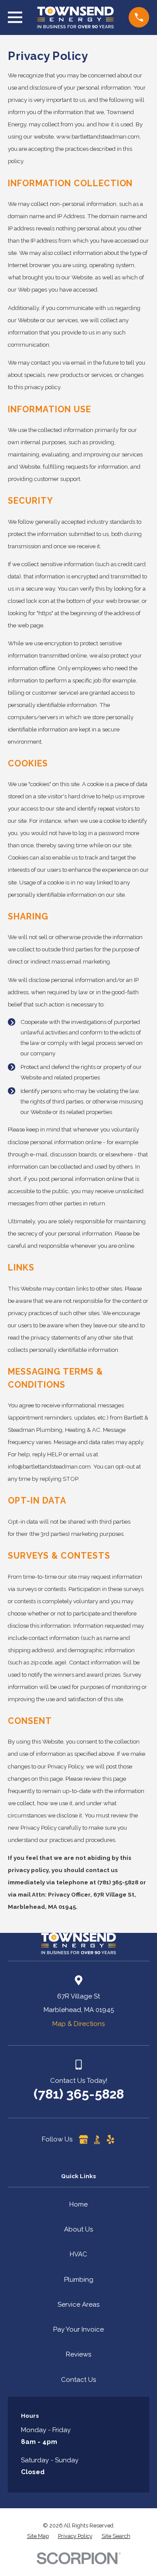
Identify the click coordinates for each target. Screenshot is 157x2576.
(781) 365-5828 (79, 2094)
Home (78, 2204)
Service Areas (78, 2304)
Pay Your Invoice (78, 2329)
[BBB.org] (97, 2139)
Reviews (78, 2354)
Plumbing (79, 2280)
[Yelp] (111, 2139)
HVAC (78, 2254)
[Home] (75, 17)
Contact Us (78, 2380)
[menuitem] (38, 2536)
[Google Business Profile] (84, 2139)
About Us (78, 2229)
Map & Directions (78, 2024)
